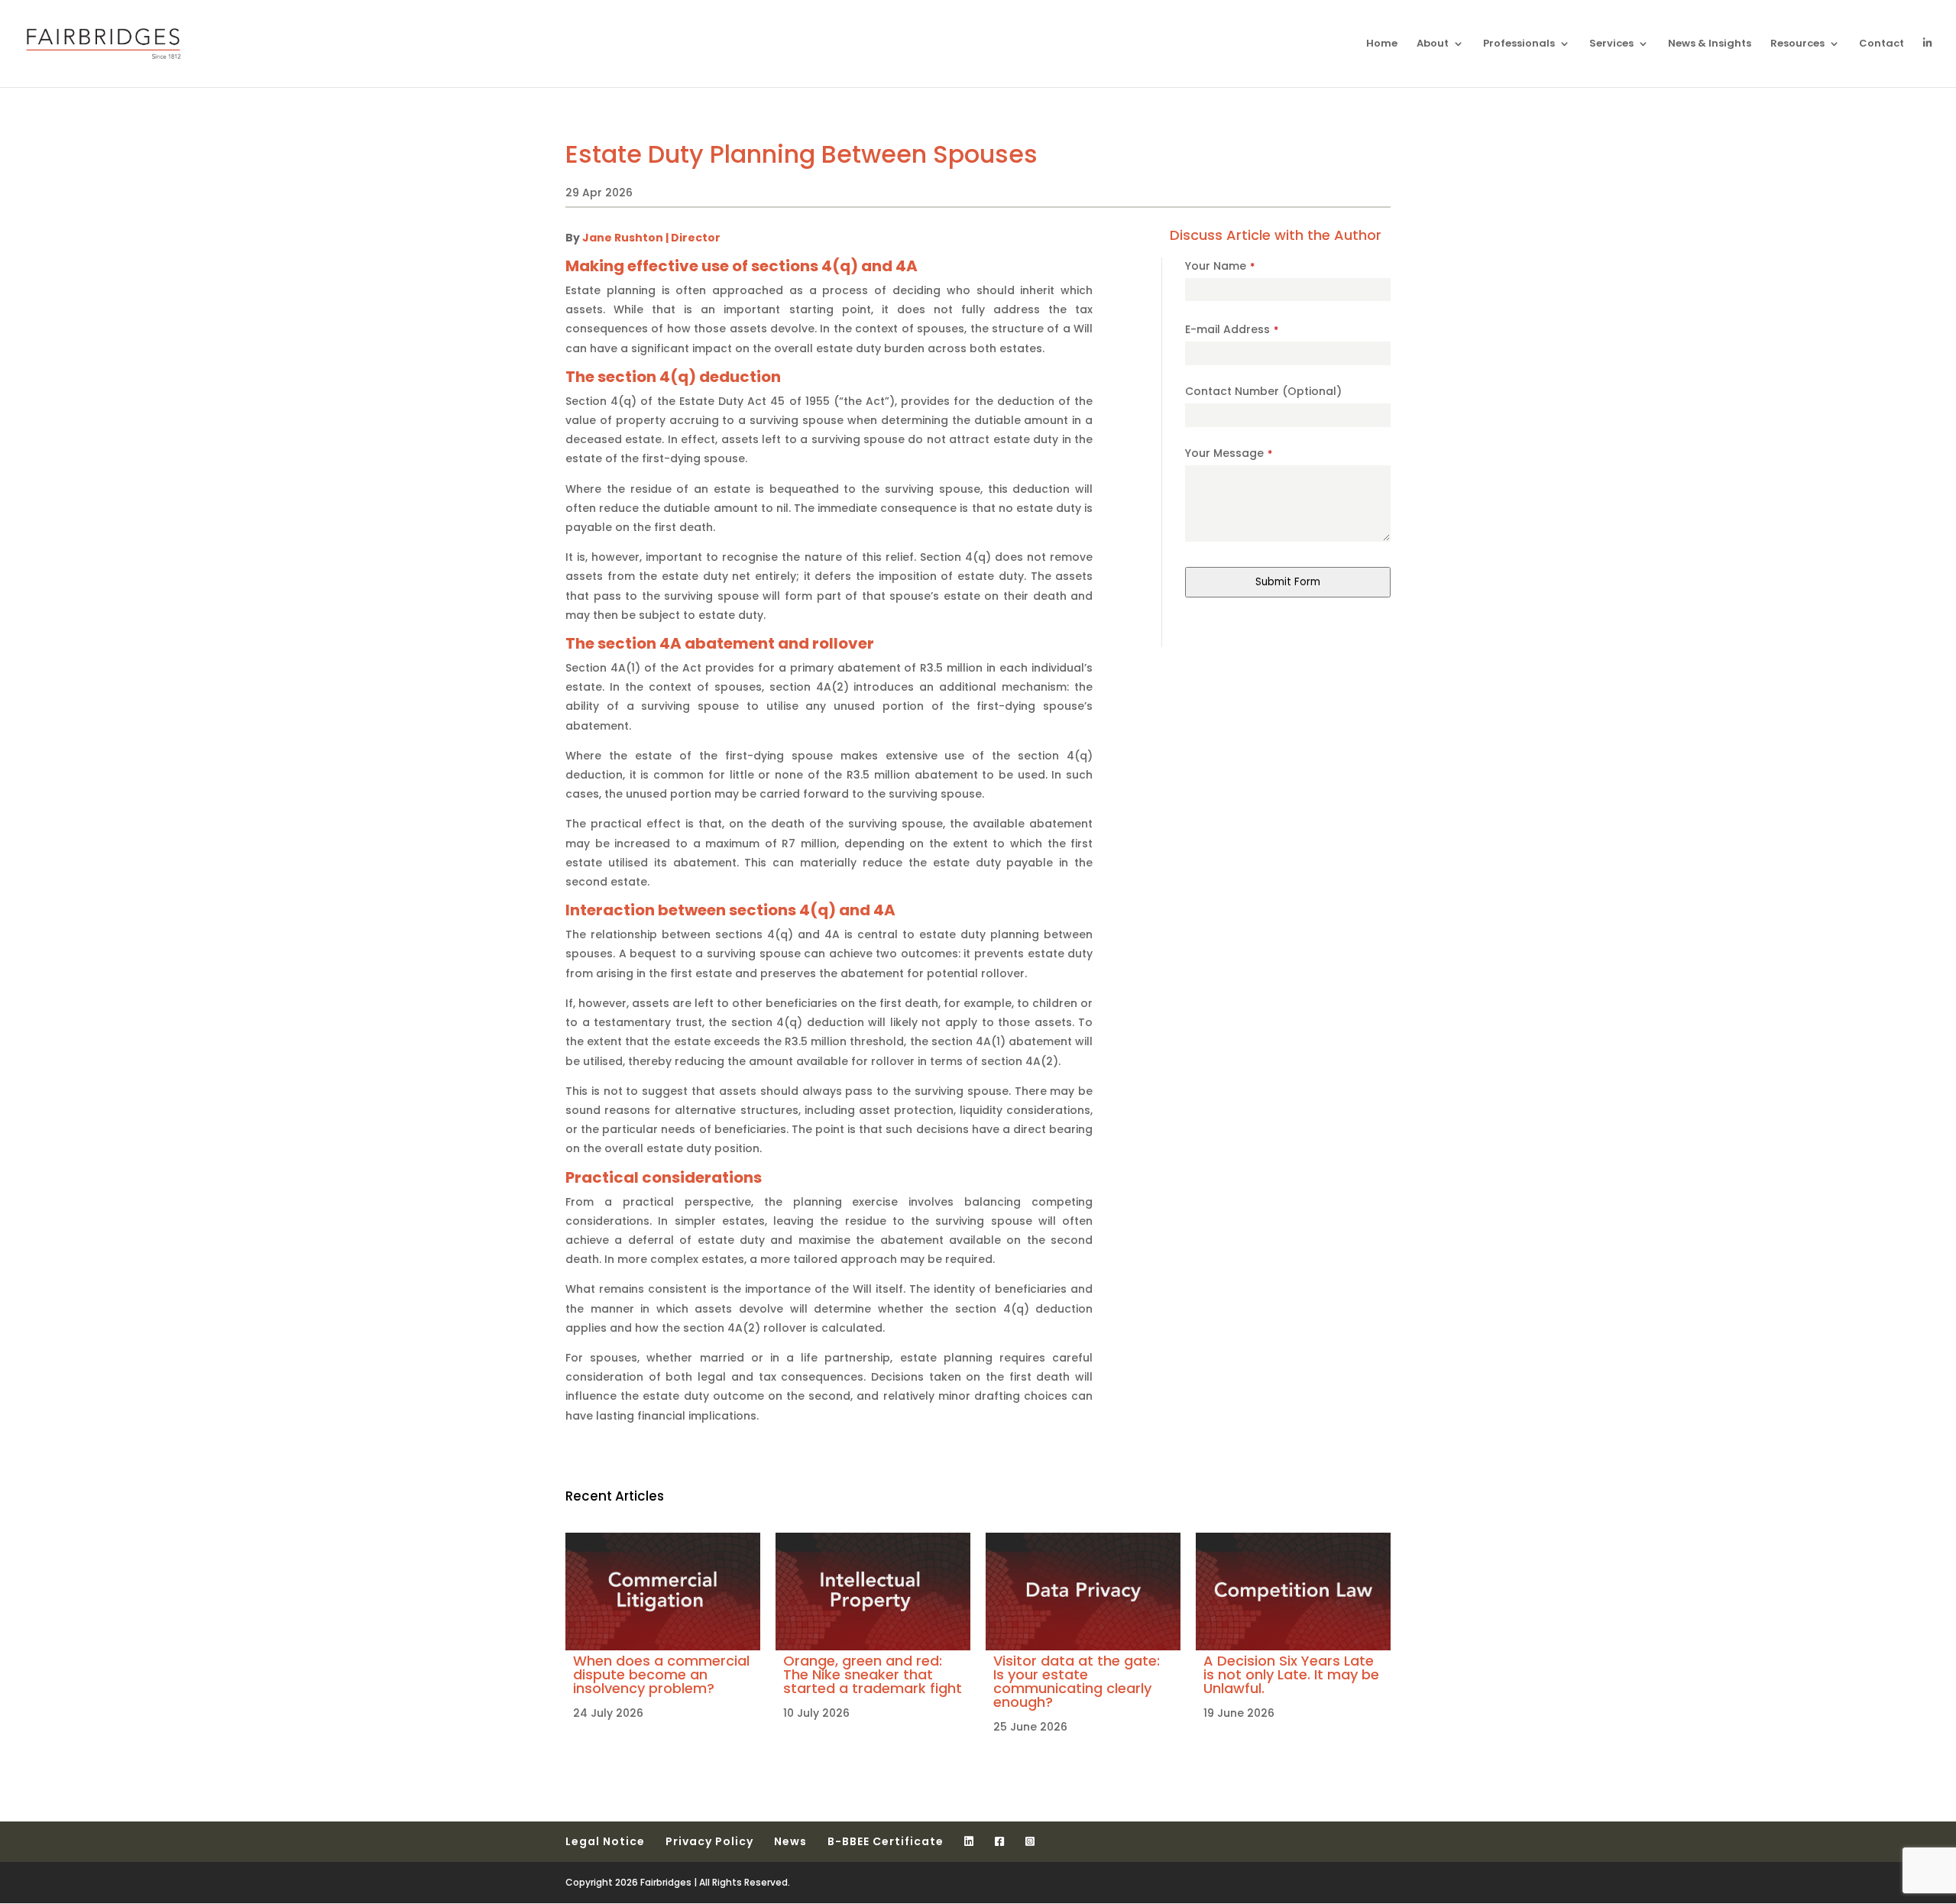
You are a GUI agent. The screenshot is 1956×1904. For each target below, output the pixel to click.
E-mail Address (1232, 329)
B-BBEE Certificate (886, 1841)
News (790, 1841)
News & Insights (1710, 44)
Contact (1882, 44)
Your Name (1220, 266)
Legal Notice (605, 1841)
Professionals (1519, 44)
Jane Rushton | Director (651, 238)
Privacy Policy (709, 1841)
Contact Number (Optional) (1263, 391)
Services (1611, 44)
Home (1382, 44)
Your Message (1229, 453)
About (1433, 44)
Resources (1797, 44)
